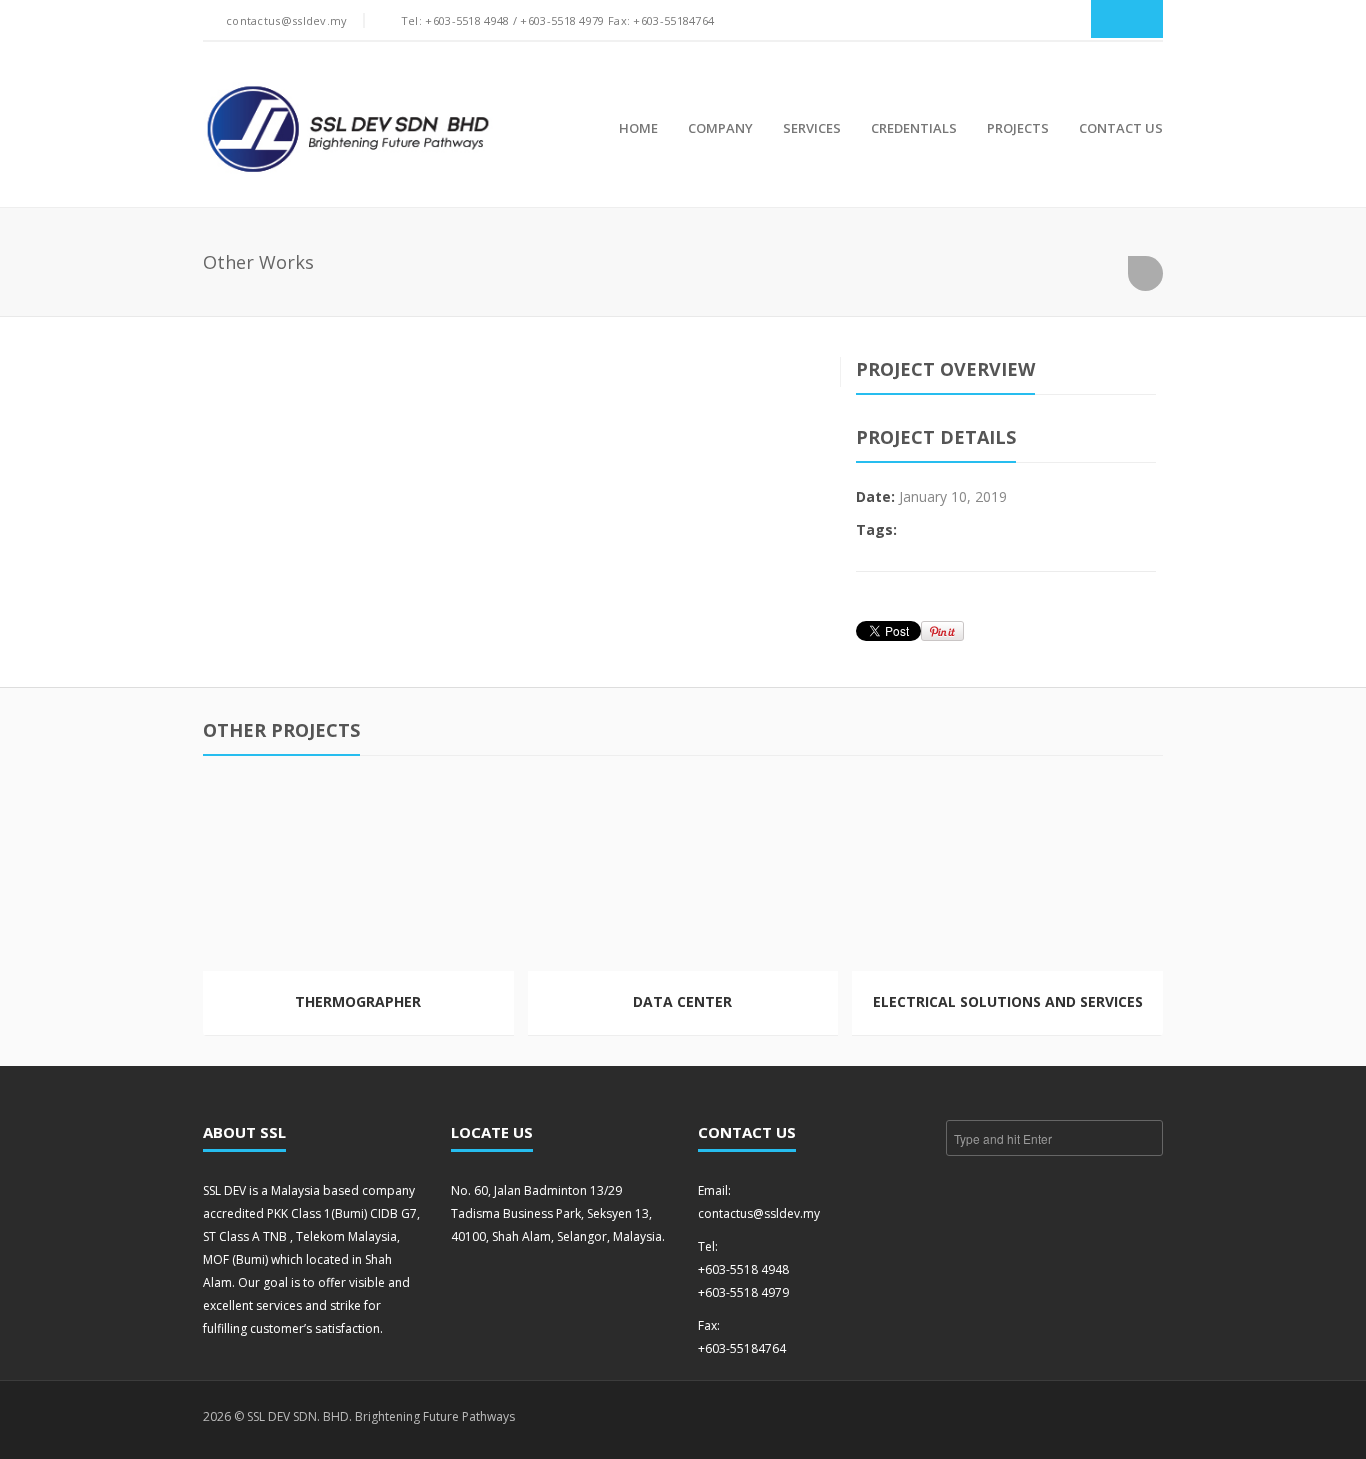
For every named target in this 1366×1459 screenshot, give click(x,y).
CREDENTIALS (914, 128)
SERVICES (812, 128)
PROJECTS (1018, 128)
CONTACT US (1121, 128)
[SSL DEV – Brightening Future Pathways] (348, 129)
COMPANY (720, 128)
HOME (638, 128)
